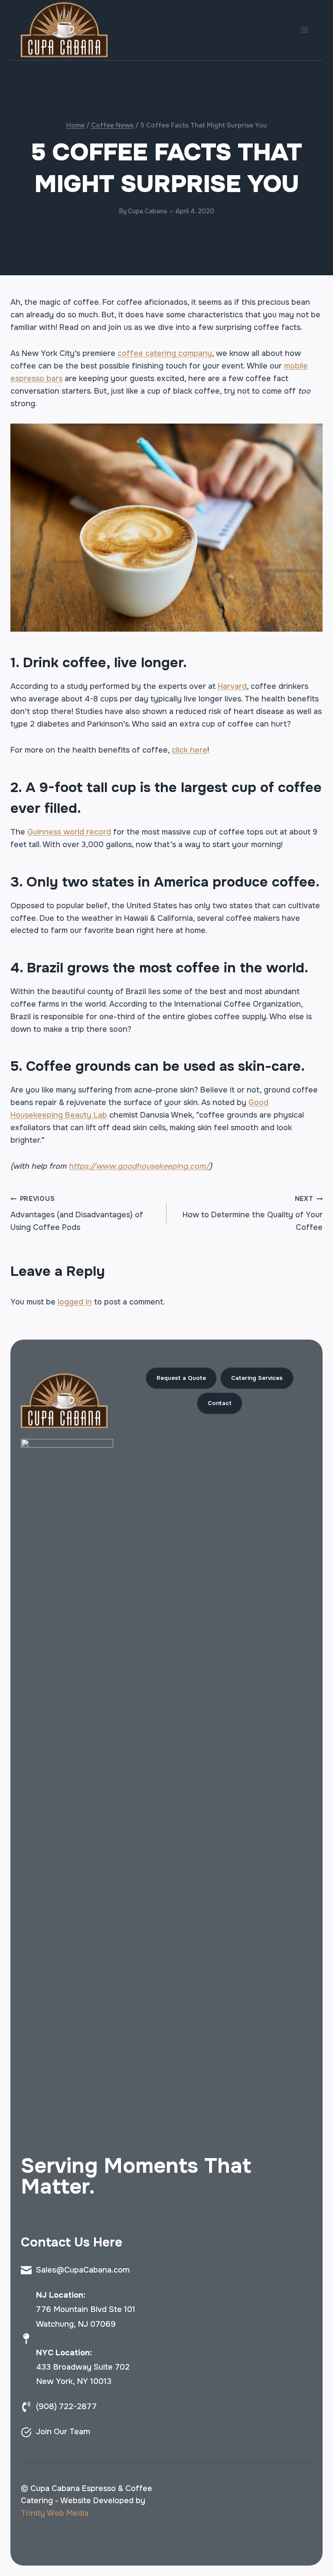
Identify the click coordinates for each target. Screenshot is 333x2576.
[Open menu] (304, 30)
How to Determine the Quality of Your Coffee (253, 1213)
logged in (75, 1302)
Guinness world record (69, 832)
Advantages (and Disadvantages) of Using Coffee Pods (77, 1213)
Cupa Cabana (147, 211)
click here (189, 750)
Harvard (232, 686)
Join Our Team (63, 2432)
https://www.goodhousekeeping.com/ (139, 1166)
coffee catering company (165, 353)
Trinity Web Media (55, 2513)
